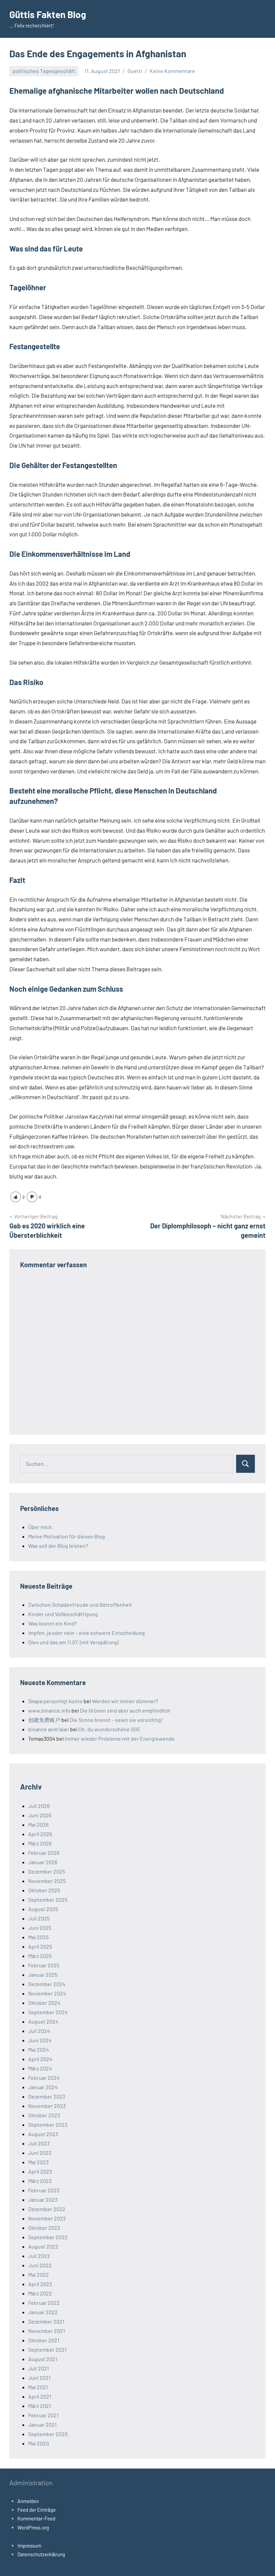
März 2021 (40, 2406)
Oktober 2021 (44, 2340)
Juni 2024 (40, 2040)
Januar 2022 (43, 2312)
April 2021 (40, 2396)
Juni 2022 (40, 2265)
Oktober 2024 (44, 2003)
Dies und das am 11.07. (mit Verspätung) (73, 1642)
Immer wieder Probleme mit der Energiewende (120, 1738)
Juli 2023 (39, 2143)
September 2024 (48, 2012)
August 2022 (43, 2246)
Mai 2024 (39, 2050)
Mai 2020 (39, 2443)
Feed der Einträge (37, 2510)
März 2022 (40, 2293)
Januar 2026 (43, 1862)
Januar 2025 (43, 1975)
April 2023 (40, 2171)
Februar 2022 (44, 2303)
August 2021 (43, 2359)
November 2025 (47, 1881)
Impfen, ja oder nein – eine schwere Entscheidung (87, 1633)
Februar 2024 (44, 2078)
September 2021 (47, 2350)
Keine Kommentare (172, 71)
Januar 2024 (43, 2087)
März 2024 (40, 2068)
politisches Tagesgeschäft (44, 71)
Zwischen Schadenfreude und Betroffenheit (80, 1605)
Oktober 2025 (44, 1890)
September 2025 (48, 1900)
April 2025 (40, 1946)
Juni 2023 (40, 2153)
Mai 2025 (38, 1937)
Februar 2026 (44, 1853)
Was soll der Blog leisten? (58, 1546)
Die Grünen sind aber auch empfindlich (125, 1710)
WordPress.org (33, 2527)
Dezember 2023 (47, 2096)
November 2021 (47, 2331)
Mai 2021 (38, 2387)
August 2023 (43, 2134)
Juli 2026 (39, 1806)
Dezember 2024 (47, 1984)
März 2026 (40, 1843)
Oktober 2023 (44, 2115)
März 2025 (40, 1956)
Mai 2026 (38, 1825)
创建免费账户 (44, 1720)
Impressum (29, 2546)
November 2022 (47, 2218)
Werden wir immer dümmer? (125, 1701)
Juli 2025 (39, 1918)
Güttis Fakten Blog (48, 14)
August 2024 (43, 2021)
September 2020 (48, 2434)
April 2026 (40, 1834)
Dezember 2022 (47, 2209)
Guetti (135, 71)
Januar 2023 (43, 2200)
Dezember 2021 (46, 2321)
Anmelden (28, 2501)
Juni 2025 (40, 1928)
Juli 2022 (39, 2256)
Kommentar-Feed (36, 2518)
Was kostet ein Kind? (52, 1623)
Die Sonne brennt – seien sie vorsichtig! (116, 1720)
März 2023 (40, 2181)
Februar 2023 (44, 2190)
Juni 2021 (39, 2378)
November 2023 (47, 2106)
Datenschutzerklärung (41, 2554)
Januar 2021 (42, 2425)
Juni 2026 (40, 1815)
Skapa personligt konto (55, 1701)
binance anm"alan (49, 1729)
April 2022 (40, 2284)
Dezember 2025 (47, 1871)
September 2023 (48, 2125)
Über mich (40, 1527)
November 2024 (47, 1993)
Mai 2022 (39, 2275)
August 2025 (43, 1909)
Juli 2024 (39, 2031)
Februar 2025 (44, 1965)
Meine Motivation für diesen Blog (67, 1536)
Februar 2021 (43, 2415)
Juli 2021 (39, 2368)
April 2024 (40, 2059)
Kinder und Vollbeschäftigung (63, 1614)
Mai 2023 (38, 2162)
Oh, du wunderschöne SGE (109, 1729)
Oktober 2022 (44, 2228)
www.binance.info (49, 1710)
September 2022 (48, 2237)
